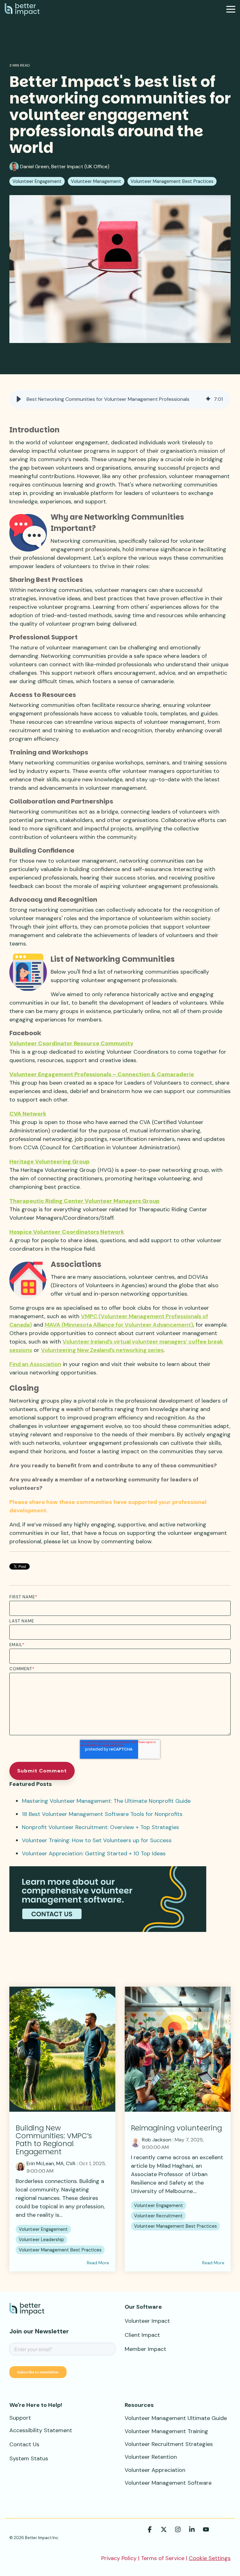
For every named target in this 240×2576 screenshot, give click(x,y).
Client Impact (142, 2335)
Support (20, 2418)
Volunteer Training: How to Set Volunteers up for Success (97, 1840)
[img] (208, 399)
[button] (231, 9)
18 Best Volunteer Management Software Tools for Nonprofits (102, 1814)
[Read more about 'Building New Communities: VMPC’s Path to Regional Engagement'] (62, 2049)
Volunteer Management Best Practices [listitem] (60, 2250)
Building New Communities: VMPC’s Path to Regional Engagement (54, 2140)
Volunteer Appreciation (155, 2470)
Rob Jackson (157, 2140)
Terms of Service (163, 2558)
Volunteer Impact (147, 2321)
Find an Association (35, 1364)
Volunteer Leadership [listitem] (41, 2240)
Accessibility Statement (41, 2430)
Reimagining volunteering (176, 2128)
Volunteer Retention (151, 2457)
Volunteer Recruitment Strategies (169, 2444)
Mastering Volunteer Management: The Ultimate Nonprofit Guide (106, 1801)
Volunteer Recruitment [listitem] (158, 2216)
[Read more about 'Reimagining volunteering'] (178, 2049)
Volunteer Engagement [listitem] (43, 2229)
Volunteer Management (96, 181)
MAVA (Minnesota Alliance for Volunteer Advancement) (119, 1325)
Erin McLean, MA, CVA (51, 2163)
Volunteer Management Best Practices (172, 181)
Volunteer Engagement (37, 181)
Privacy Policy (119, 2558)
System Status (29, 2458)
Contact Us (24, 2444)
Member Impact (145, 2349)
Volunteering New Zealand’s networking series (102, 1350)
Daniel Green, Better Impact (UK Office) (64, 166)
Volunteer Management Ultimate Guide (176, 2418)
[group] (120, 399)
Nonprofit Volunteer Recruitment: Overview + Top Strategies (100, 1827)
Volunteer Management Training (166, 2431)
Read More (98, 2263)
